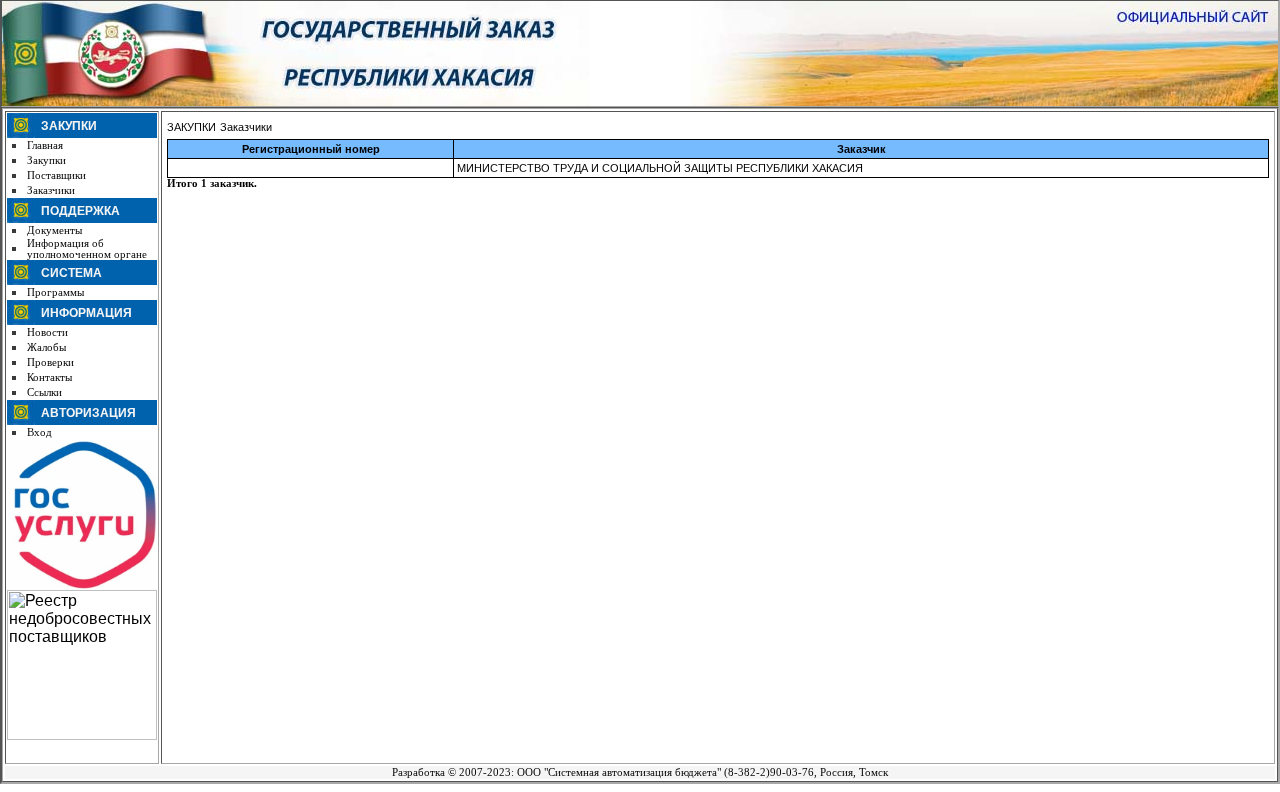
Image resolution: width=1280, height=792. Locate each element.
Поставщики (56, 175)
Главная (45, 145)
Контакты (49, 377)
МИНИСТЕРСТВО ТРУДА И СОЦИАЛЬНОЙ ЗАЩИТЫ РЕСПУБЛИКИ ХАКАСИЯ (660, 168)
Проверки (50, 362)
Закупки (46, 160)
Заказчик (861, 149)
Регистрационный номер (311, 149)
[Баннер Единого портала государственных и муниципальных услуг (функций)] (82, 586)
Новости (47, 332)
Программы (55, 292)
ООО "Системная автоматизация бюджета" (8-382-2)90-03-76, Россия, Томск (702, 772)
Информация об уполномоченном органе (87, 249)
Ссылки (44, 392)
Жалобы (46, 347)
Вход (39, 432)
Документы (54, 230)
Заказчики (51, 190)
